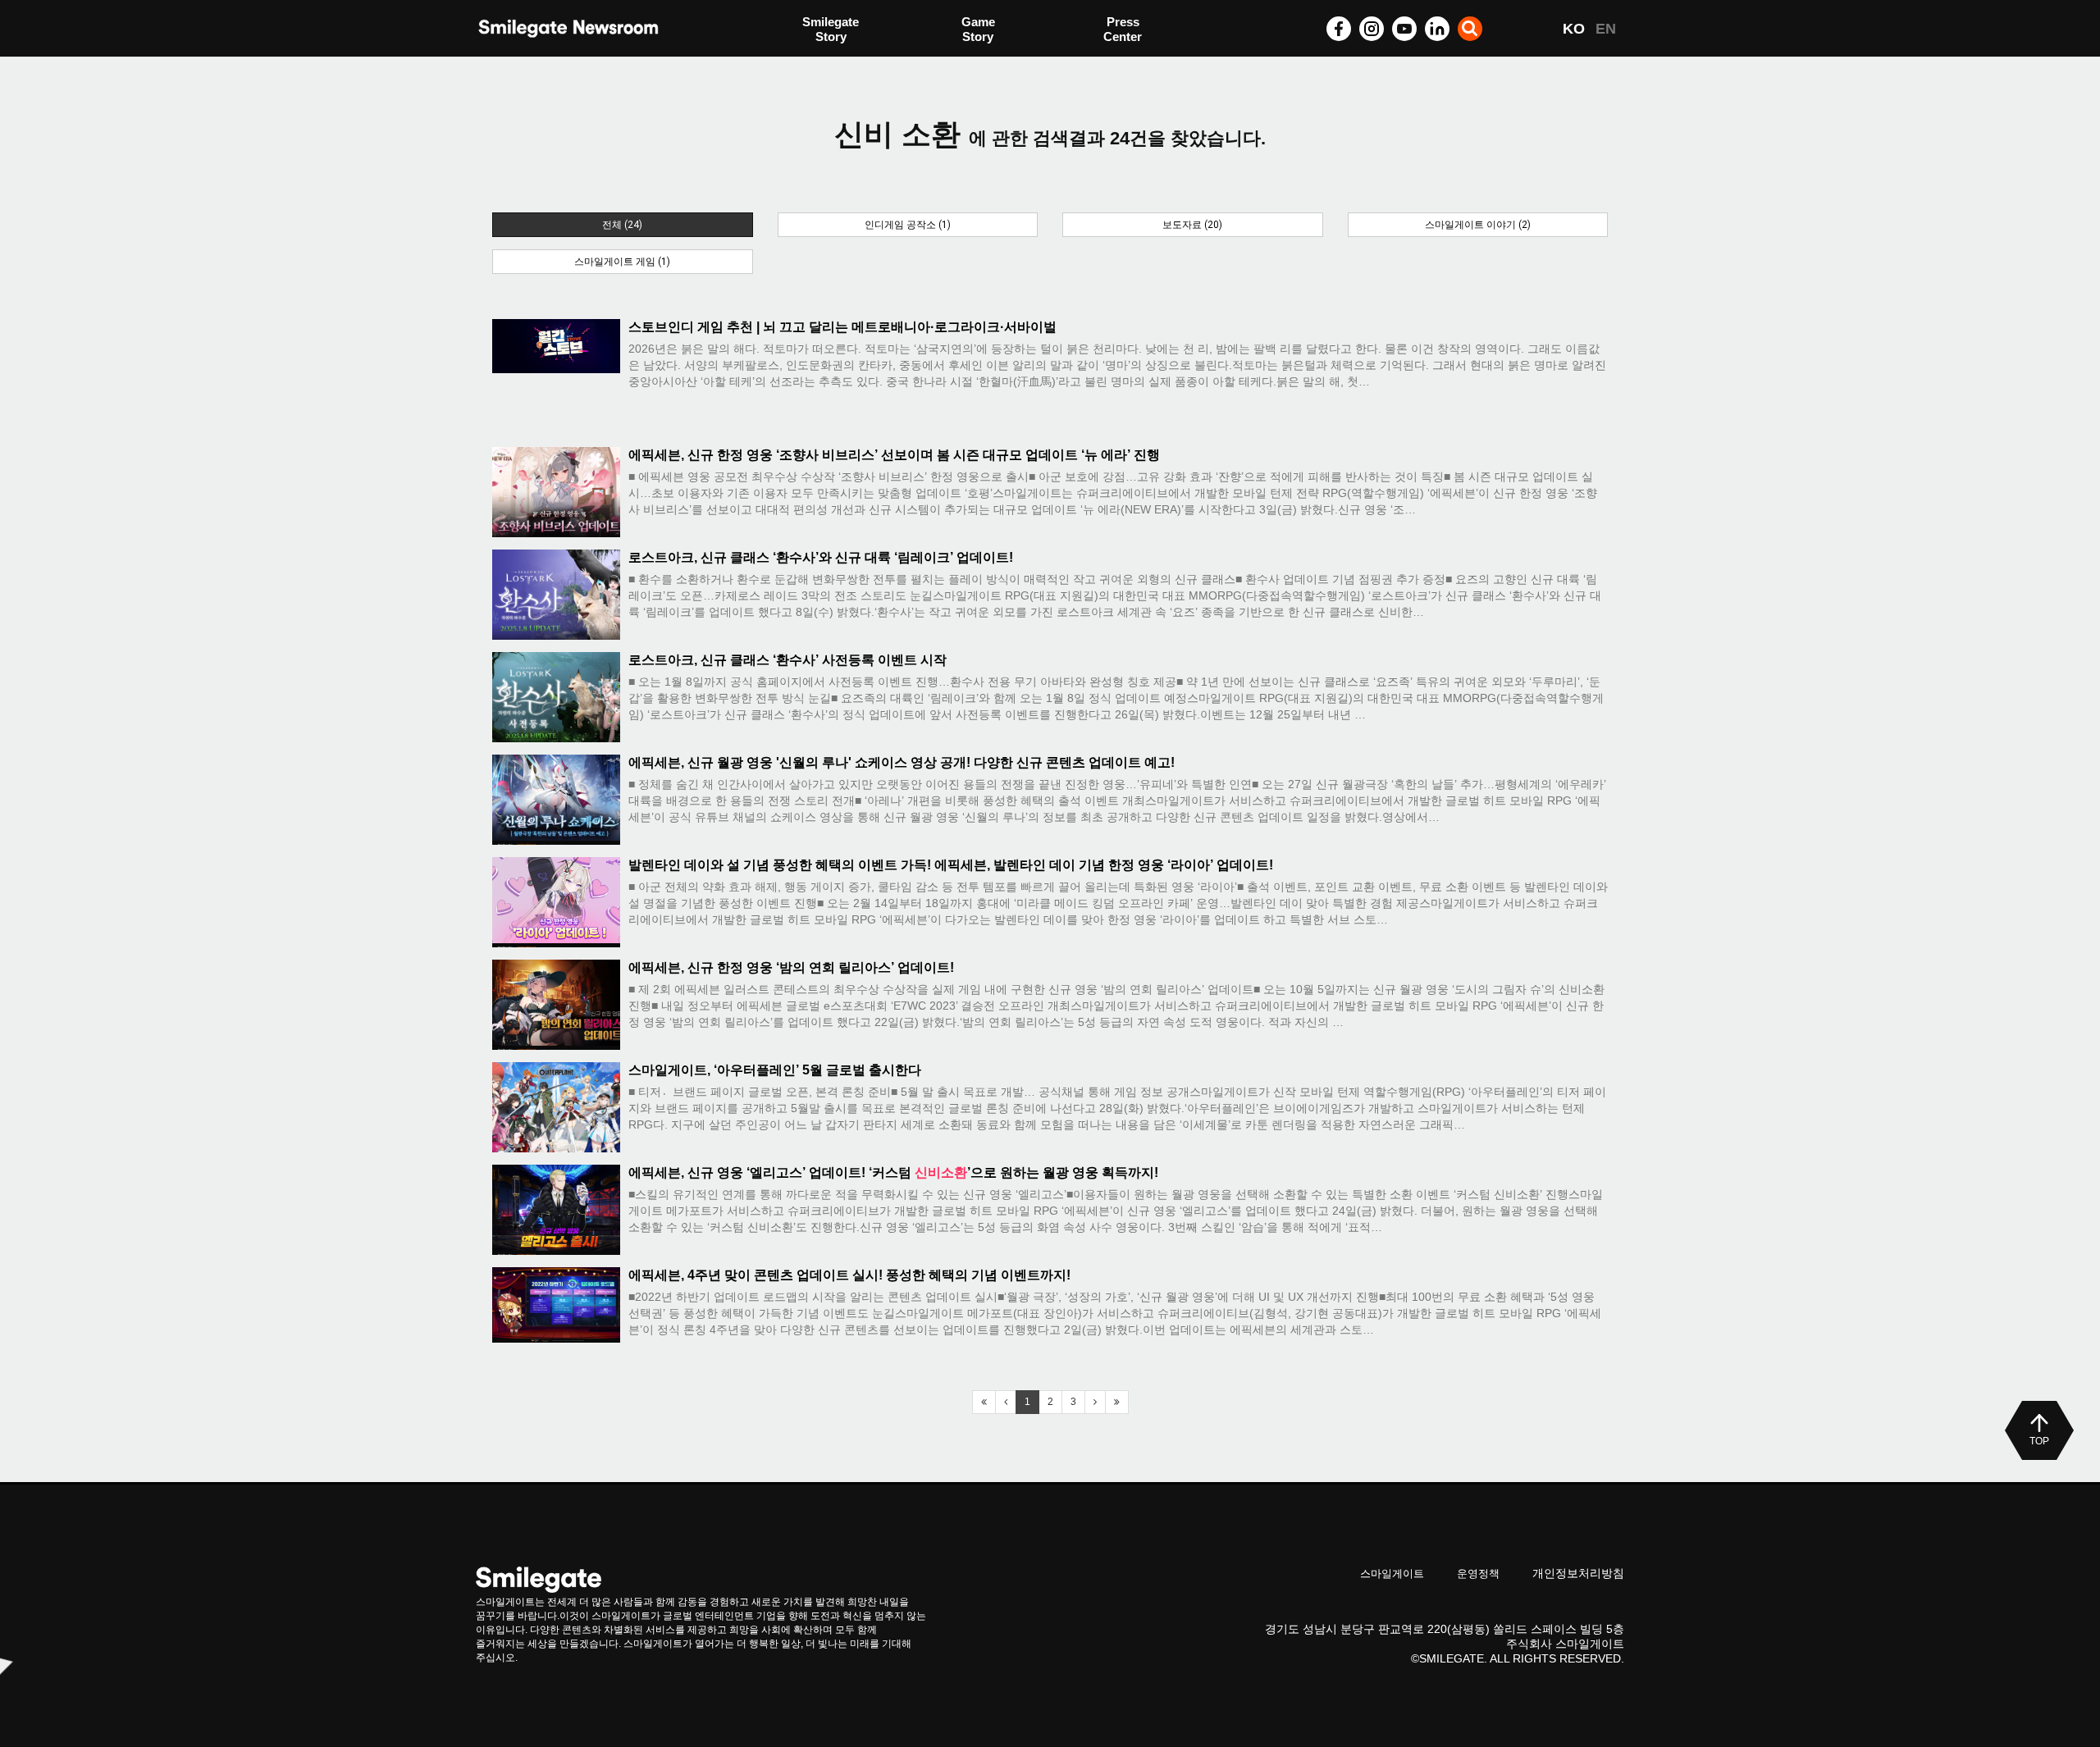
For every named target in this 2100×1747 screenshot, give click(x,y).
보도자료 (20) (1192, 225)
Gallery (1124, 31)
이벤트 (821, 64)
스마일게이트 (1392, 1574)
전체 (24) (622, 225)
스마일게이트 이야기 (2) (1478, 225)
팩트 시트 (829, 31)
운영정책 (1478, 1574)
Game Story (978, 29)
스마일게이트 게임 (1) (622, 262)
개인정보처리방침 (1578, 1573)
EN (1606, 29)
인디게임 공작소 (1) (908, 225)
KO (1574, 29)
